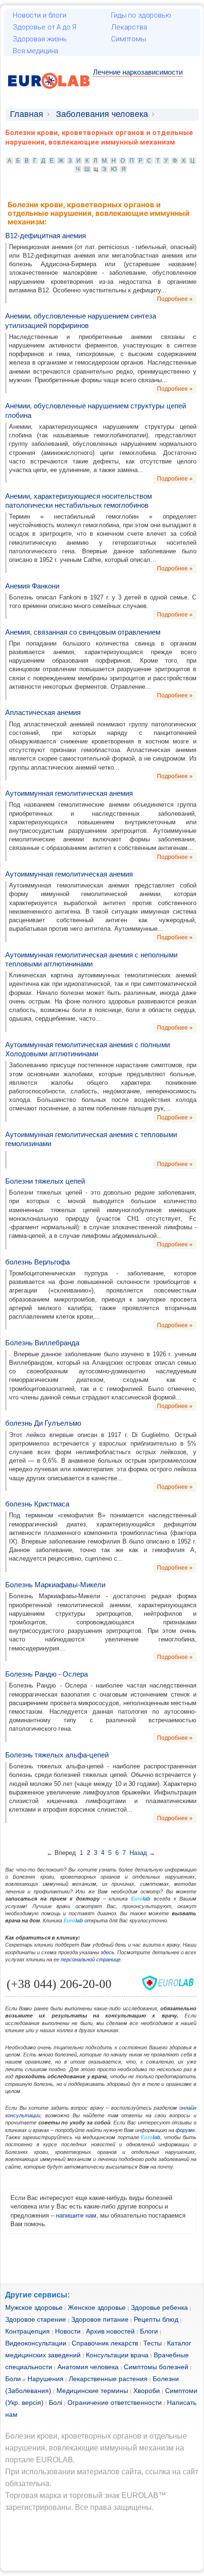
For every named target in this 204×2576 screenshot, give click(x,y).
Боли (13, 2379)
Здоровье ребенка (159, 2307)
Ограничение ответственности (115, 2402)
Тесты (153, 2343)
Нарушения (46, 2379)
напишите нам (76, 2215)
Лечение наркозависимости (138, 72)
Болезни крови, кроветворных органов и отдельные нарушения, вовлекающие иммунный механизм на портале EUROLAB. (96, 2448)
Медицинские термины (92, 2391)
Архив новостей (110, 2331)
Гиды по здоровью (141, 15)
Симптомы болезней (156, 2367)
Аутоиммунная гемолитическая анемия (69, 793)
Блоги (149, 2331)
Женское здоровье (97, 2307)
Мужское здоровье (34, 2307)
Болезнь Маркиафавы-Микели (55, 1585)
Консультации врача (117, 2355)
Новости (68, 2331)
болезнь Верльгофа (37, 1262)
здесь (107, 1952)
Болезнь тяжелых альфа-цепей (57, 1755)
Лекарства (129, 27)
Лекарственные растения (108, 2379)
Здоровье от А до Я (45, 27)
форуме (185, 2130)
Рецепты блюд (156, 2319)
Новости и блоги (40, 15)
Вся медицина (36, 51)
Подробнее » (175, 299)
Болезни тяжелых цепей (45, 1181)
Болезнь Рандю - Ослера (46, 1674)
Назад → (142, 1853)
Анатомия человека (88, 2367)
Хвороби (147, 2391)
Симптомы (129, 39)
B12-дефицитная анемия (46, 236)
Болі (56, 2402)
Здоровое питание (100, 2319)
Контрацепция (28, 2331)
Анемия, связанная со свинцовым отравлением (83, 632)
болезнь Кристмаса (37, 1504)
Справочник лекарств (105, 2343)
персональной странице (91, 1959)
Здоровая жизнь (40, 39)
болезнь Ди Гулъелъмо (43, 1423)
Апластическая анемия (43, 712)
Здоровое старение (36, 2319)
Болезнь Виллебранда (42, 1343)
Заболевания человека (102, 114)
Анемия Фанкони (32, 586)
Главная (27, 114)
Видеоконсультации (36, 2343)
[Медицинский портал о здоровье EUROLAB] (49, 94)
